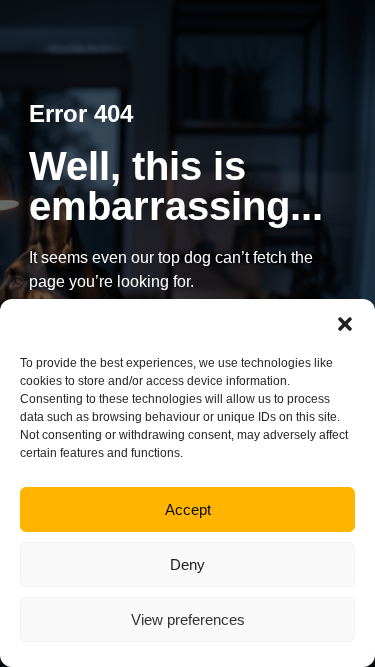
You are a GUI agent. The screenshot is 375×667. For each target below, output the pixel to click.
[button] (345, 324)
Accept (188, 509)
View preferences (188, 619)
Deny (187, 564)
